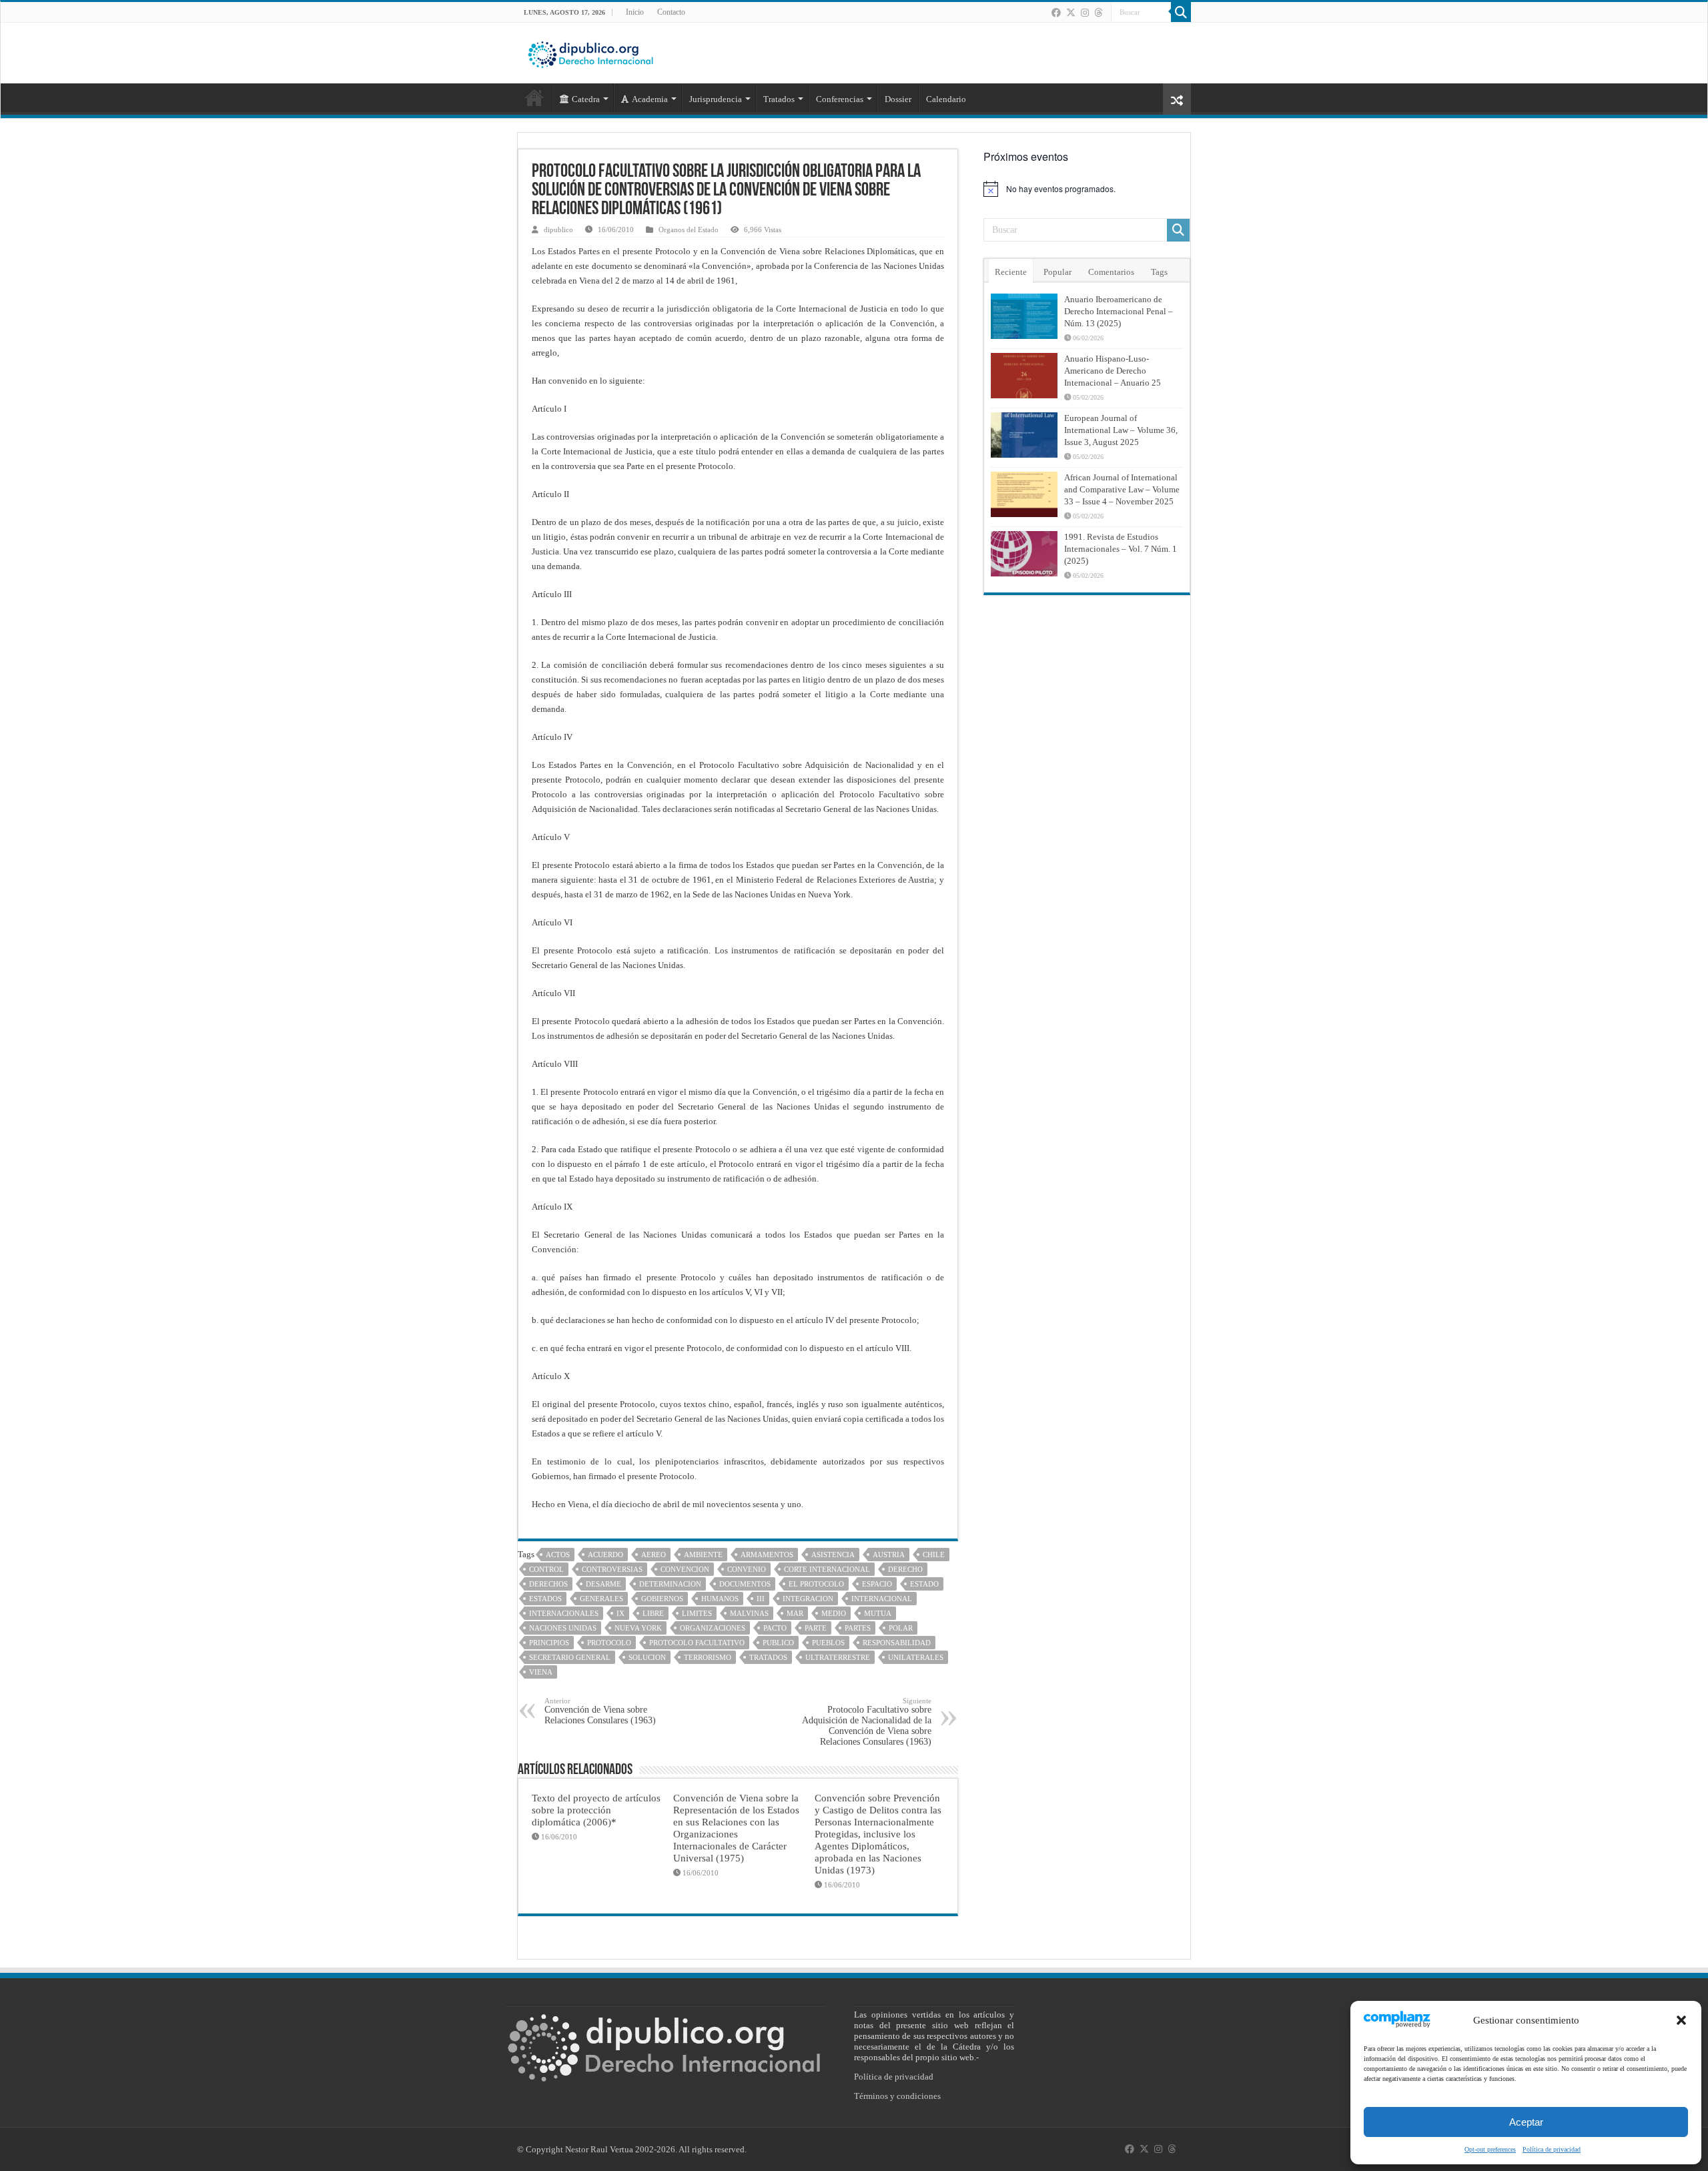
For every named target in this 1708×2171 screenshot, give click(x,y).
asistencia (833, 1555)
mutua (878, 1613)
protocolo (609, 1643)
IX (620, 1613)
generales (601, 1599)
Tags (1159, 272)
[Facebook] (1056, 13)
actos (558, 1555)
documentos (745, 1584)
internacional (882, 1599)
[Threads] (1098, 13)
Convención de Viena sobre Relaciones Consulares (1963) (600, 1711)
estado (924, 1584)
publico (778, 1643)
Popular (1057, 272)
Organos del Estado (689, 230)
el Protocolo (816, 1584)
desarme (603, 1584)
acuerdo (605, 1555)
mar (795, 1613)
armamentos (767, 1555)
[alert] (1087, 189)
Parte (816, 1628)
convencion (685, 1569)
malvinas (749, 1613)
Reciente (1011, 272)
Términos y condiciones (897, 2096)
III (761, 1599)
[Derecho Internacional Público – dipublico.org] (590, 52)
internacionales (564, 1613)
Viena (541, 1672)
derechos (548, 1584)
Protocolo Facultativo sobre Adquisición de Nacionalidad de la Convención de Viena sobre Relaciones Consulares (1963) (867, 1722)
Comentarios (1111, 272)
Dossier (898, 99)
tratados (768, 1657)
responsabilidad (897, 1643)
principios (549, 1643)
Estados (545, 1599)
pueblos (828, 1643)
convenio (747, 1569)
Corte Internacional (827, 1569)
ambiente (703, 1555)
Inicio (635, 12)
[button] (1681, 2020)
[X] (1071, 13)
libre (653, 1613)
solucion (647, 1657)
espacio (877, 1584)
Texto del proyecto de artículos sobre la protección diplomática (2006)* (596, 1810)
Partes (858, 1628)
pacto (775, 1628)
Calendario (946, 99)
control (546, 1569)
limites (697, 1613)
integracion (808, 1599)
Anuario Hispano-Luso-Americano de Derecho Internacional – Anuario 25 (1113, 371)
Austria (889, 1555)
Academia (650, 99)
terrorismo (708, 1657)
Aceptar (1526, 2122)
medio (834, 1613)
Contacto (671, 12)
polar (901, 1628)
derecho (905, 1569)
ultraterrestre (838, 1657)
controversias (612, 1569)
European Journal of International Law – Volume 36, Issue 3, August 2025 (1121, 430)
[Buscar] (1181, 12)
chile (934, 1555)
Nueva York (638, 1628)
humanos (720, 1599)
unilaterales (916, 1657)
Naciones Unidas (563, 1628)
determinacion (670, 1584)
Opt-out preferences (1490, 2149)
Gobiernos (662, 1599)
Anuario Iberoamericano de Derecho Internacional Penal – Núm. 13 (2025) (1119, 311)
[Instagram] (1085, 13)
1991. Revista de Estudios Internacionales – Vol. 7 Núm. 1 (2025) (1121, 549)
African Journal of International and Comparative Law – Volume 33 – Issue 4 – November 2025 (1122, 489)
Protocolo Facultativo (697, 1643)
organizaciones (713, 1628)
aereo (654, 1555)
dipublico (558, 230)
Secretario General (570, 1657)
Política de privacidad (1552, 2149)
